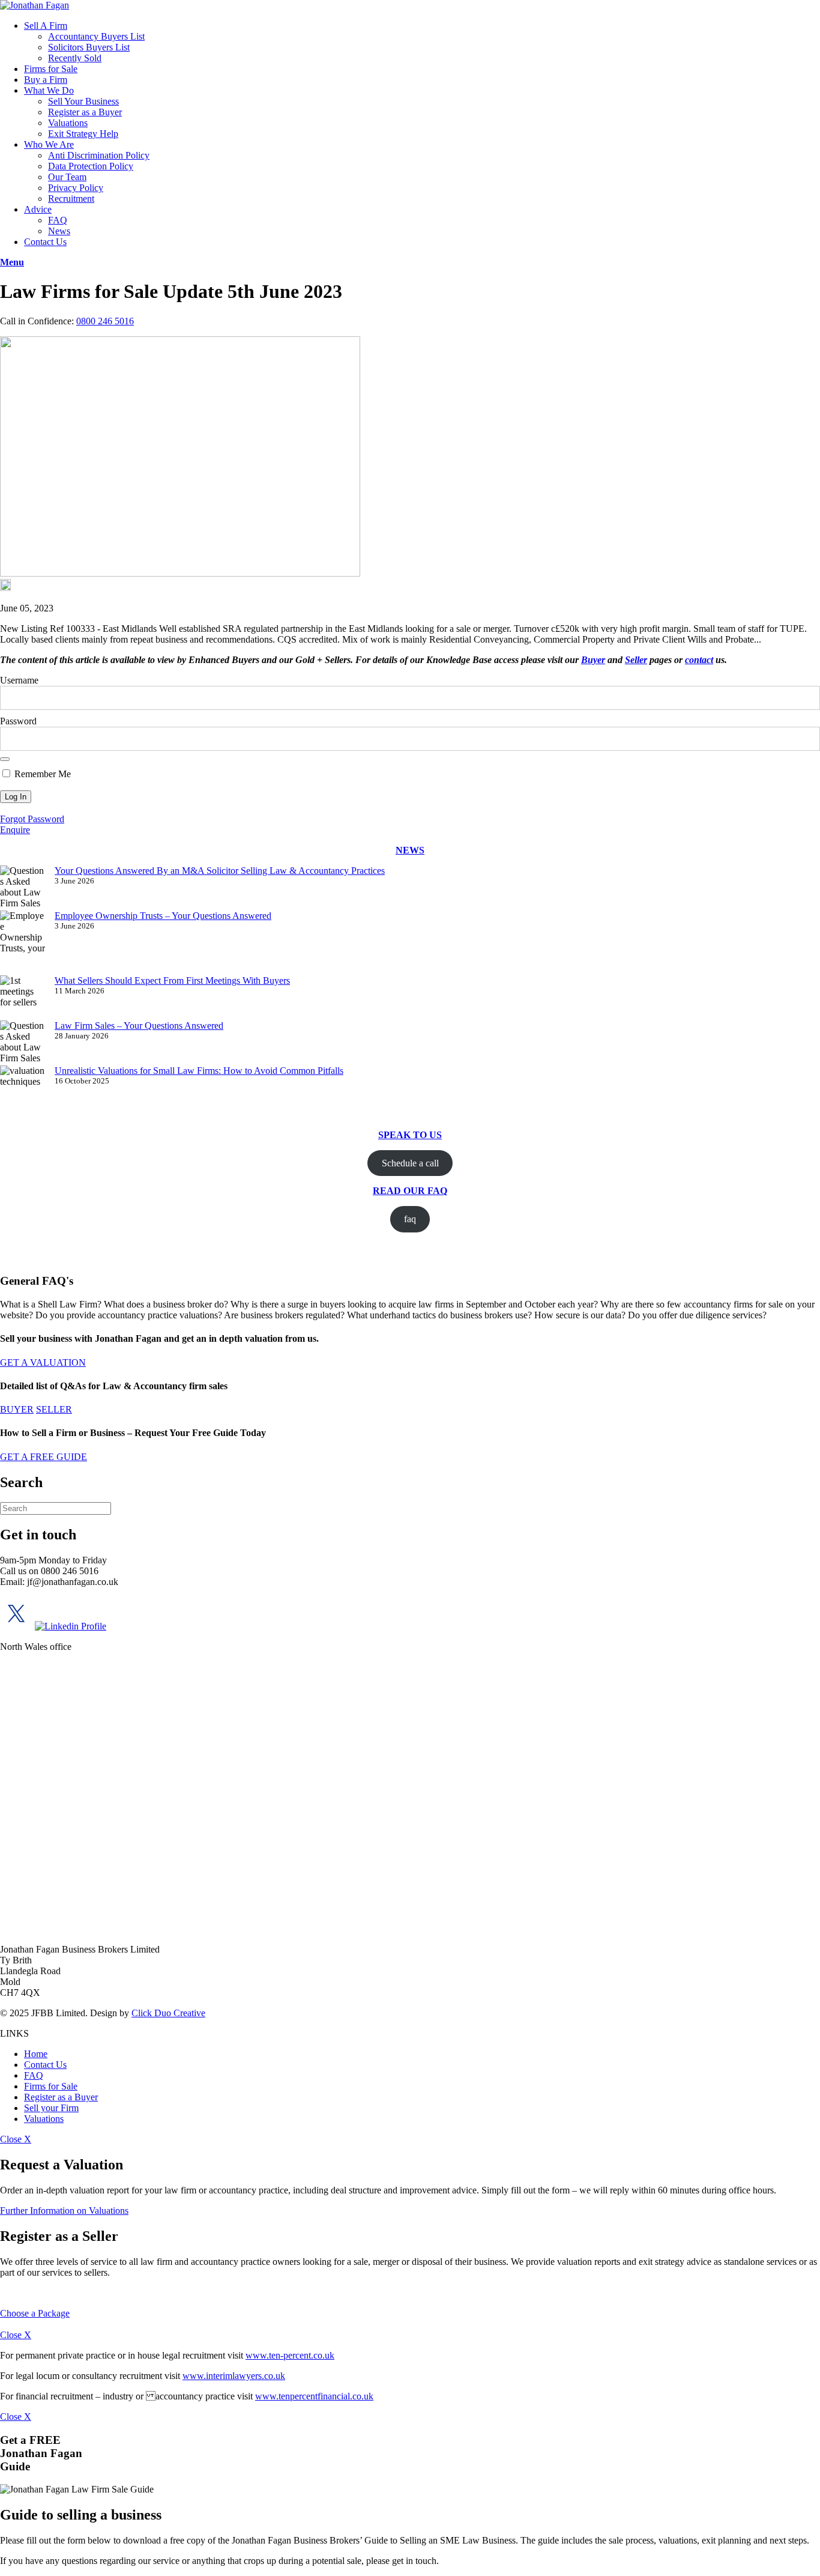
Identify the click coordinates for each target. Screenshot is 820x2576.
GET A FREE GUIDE (44, 1457)
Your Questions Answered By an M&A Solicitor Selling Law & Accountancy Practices (220, 871)
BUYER (17, 1409)
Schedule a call (410, 1163)
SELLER (54, 1409)
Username (19, 680)
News (59, 231)
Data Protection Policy (91, 166)
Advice (38, 209)
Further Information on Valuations (64, 2211)
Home (36, 2054)
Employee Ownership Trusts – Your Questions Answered (163, 916)
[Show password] (5, 759)
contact (699, 660)
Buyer (593, 660)
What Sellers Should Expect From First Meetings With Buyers (172, 980)
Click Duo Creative (168, 2013)
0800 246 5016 (105, 321)
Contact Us (45, 242)
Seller (636, 660)
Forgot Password (32, 819)
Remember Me (41, 774)
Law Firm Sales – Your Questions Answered (139, 1026)
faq (410, 1219)
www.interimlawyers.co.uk (234, 2376)
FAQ (58, 220)
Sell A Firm (46, 26)
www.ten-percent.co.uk (290, 2355)
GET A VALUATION (43, 1362)
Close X (16, 2139)
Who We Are (49, 144)
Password (18, 721)
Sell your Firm (51, 2108)
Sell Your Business (83, 101)
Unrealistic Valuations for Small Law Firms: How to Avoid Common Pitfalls (199, 1071)
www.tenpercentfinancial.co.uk (314, 2396)
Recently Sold (75, 58)
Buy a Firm (46, 80)
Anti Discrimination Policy (99, 155)
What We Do (49, 90)
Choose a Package (35, 2313)
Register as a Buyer (85, 112)
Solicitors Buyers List (89, 47)
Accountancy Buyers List (96, 36)
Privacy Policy (76, 188)
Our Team (67, 177)
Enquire (15, 830)
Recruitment (71, 199)
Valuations (68, 123)
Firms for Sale (51, 69)
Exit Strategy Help (83, 134)
